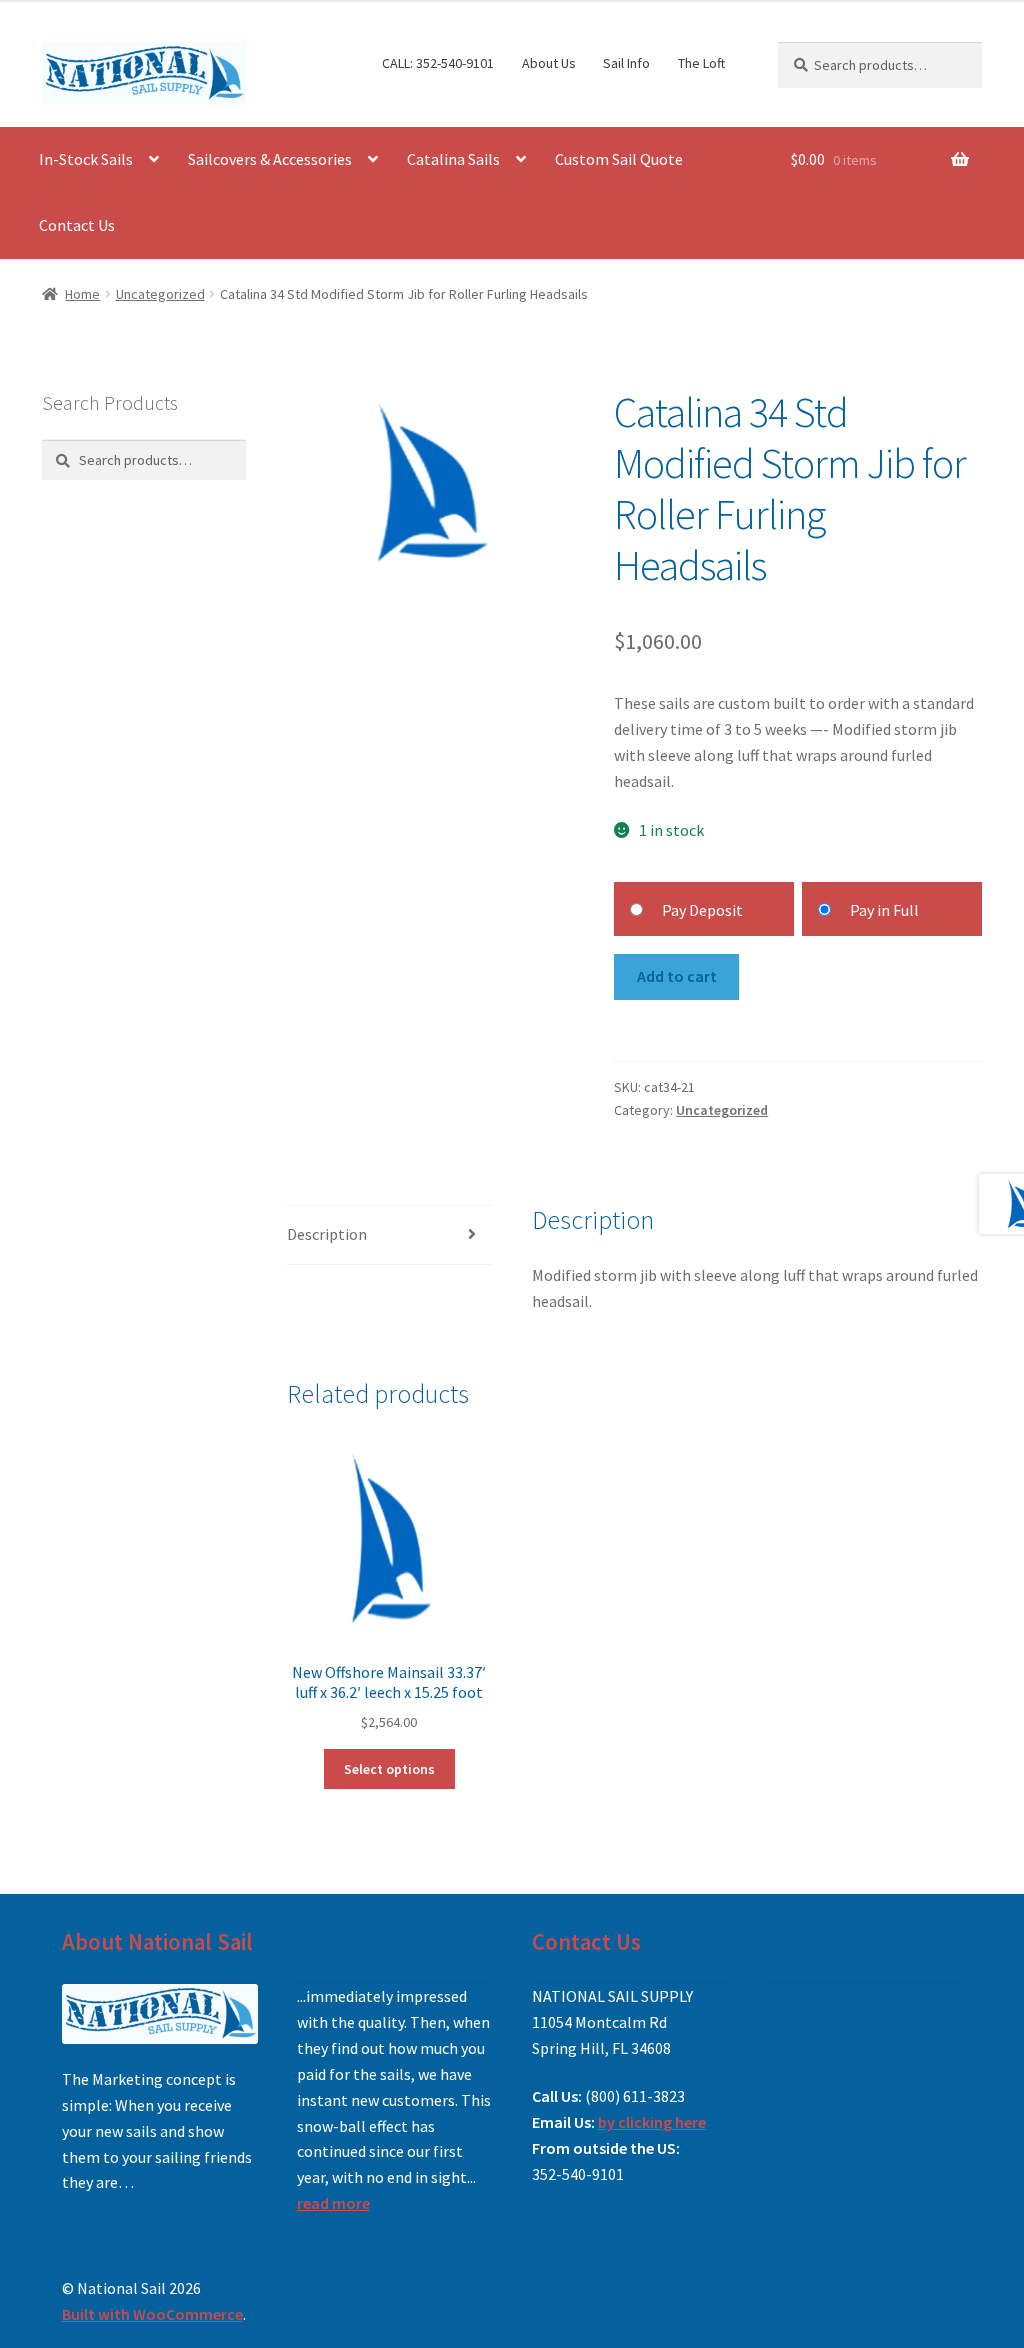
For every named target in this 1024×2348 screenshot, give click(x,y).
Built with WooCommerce (152, 2314)
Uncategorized (160, 294)
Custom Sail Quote (619, 159)
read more (333, 2203)
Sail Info (626, 63)
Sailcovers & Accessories (270, 159)
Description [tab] (327, 1234)
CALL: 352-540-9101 (438, 63)
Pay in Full (884, 910)
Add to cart (677, 976)
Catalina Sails (453, 159)
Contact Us (77, 225)
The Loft (701, 63)
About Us (549, 63)
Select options (389, 1769)
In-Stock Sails (86, 159)
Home (82, 294)
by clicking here (652, 2122)
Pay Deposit (702, 910)
